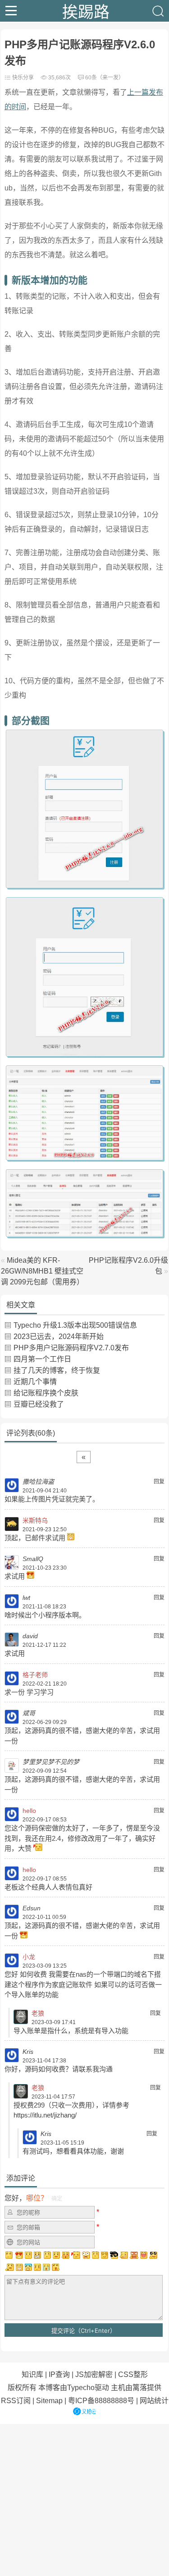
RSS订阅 (16, 2401)
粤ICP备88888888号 (101, 2401)
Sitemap (49, 2401)
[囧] (28, 2267)
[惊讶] (86, 2255)
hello (29, 1811)
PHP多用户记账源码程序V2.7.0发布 (71, 1348)
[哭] (46, 2267)
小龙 (29, 1957)
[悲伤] (28, 2255)
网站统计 (154, 2401)
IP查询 (59, 2374)
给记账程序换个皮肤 (46, 1393)
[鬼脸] (47, 2255)
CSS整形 (133, 2374)
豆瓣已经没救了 (39, 1404)
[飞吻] (76, 2255)
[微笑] (56, 2255)
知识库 (32, 2374)
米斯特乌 (35, 1520)
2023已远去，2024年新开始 (59, 1337)
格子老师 (35, 1675)
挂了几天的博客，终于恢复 (57, 1370)
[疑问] (9, 2255)
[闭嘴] (37, 2255)
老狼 (38, 2013)
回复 (159, 1482)
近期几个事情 (35, 1382)
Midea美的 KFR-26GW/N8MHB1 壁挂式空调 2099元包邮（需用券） (42, 1271)
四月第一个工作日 (42, 1359)
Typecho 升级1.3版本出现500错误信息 (75, 1325)
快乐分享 (23, 78)
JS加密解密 (94, 2374)
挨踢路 (86, 11)
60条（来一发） (105, 78)
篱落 (140, 2388)
